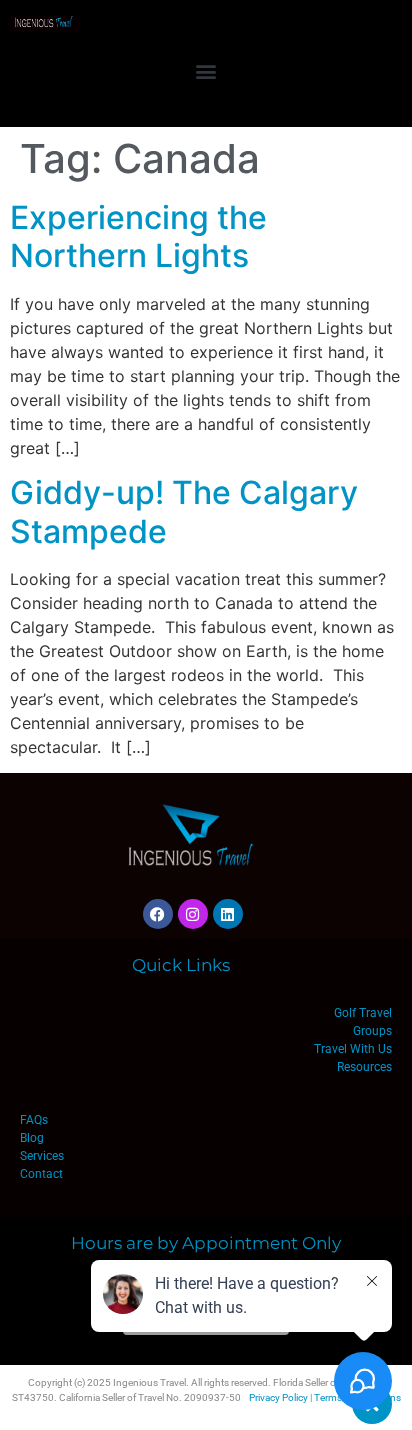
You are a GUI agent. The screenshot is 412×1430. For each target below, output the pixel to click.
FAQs (34, 1120)
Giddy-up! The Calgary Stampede (184, 511)
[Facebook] (158, 914)
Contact (41, 1174)
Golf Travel (363, 1013)
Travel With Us (353, 1049)
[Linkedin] (228, 914)
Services (42, 1156)
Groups (372, 1031)
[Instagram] (193, 914)
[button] (206, 70)
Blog (32, 1138)
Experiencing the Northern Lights (138, 236)
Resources (364, 1067)
